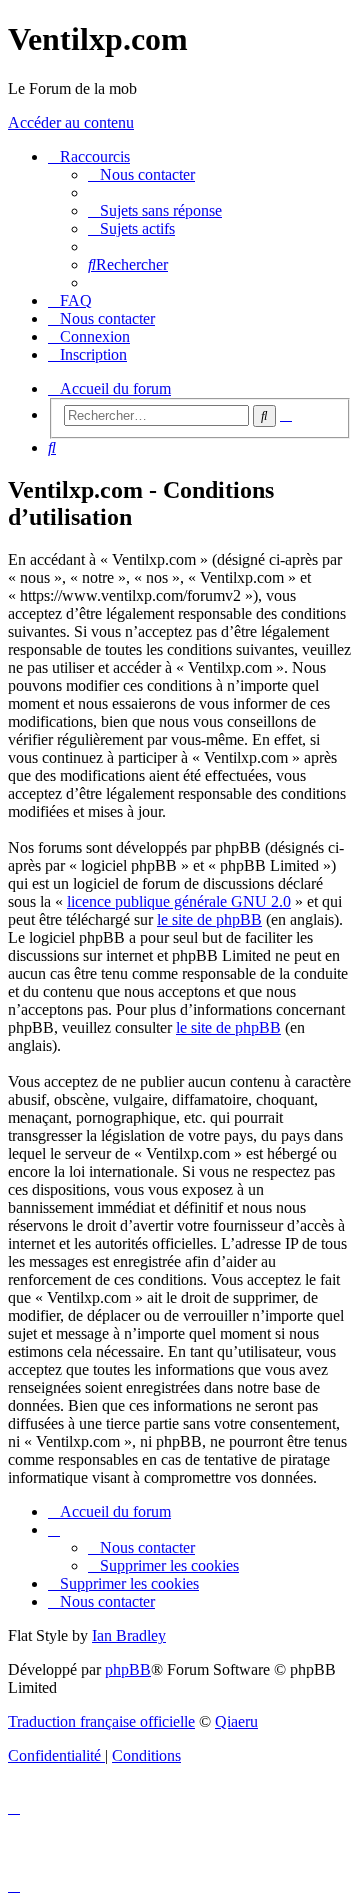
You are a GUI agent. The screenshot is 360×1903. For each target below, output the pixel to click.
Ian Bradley (129, 1635)
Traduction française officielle (101, 1721)
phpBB (128, 1669)
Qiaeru (236, 1721)
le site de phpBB (209, 919)
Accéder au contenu (71, 122)
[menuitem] (141, 174)
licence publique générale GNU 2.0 (179, 901)
